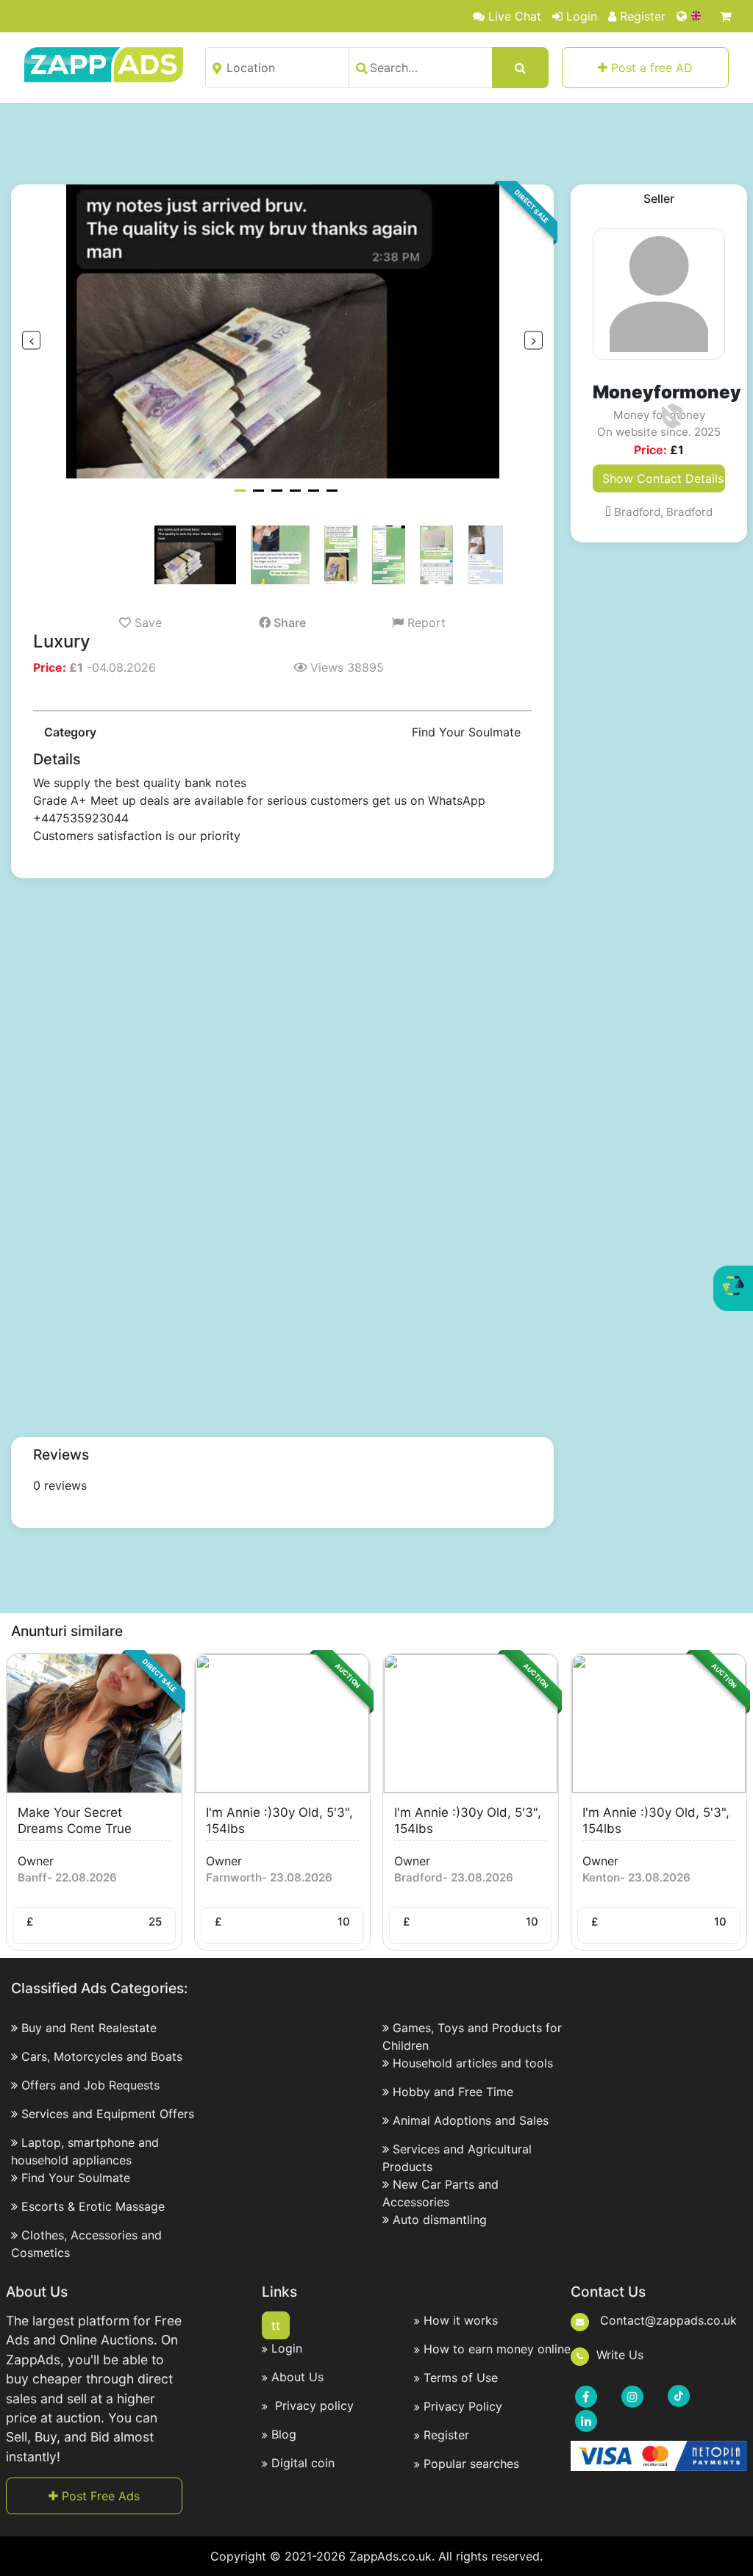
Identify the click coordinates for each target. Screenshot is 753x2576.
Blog (284, 2434)
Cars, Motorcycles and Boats (102, 2056)
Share (288, 623)
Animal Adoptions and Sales (471, 2120)
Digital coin (303, 2463)
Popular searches (471, 2464)
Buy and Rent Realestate (89, 2028)
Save (146, 623)
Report (425, 623)
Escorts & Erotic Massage (93, 2206)
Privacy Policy (463, 2406)
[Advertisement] (376, 143)
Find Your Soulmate (76, 2178)
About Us (297, 2377)
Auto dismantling (440, 2220)
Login (582, 16)
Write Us (620, 2355)
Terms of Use (461, 2378)
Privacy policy (313, 2405)
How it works (461, 2320)
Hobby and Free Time (453, 2092)
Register (643, 16)
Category (70, 732)
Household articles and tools (473, 2063)
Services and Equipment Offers (108, 2114)
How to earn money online (497, 2349)
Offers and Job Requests (90, 2085)
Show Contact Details (663, 478)
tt (276, 2325)
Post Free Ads (99, 2496)
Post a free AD (650, 68)
